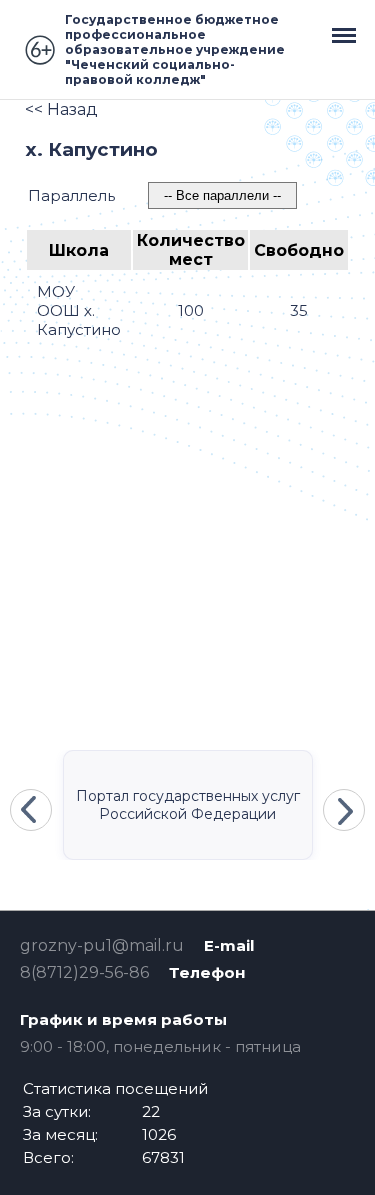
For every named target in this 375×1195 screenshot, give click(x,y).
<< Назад (61, 109)
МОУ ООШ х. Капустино (79, 310)
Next (344, 810)
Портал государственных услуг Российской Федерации (188, 805)
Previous (31, 810)
